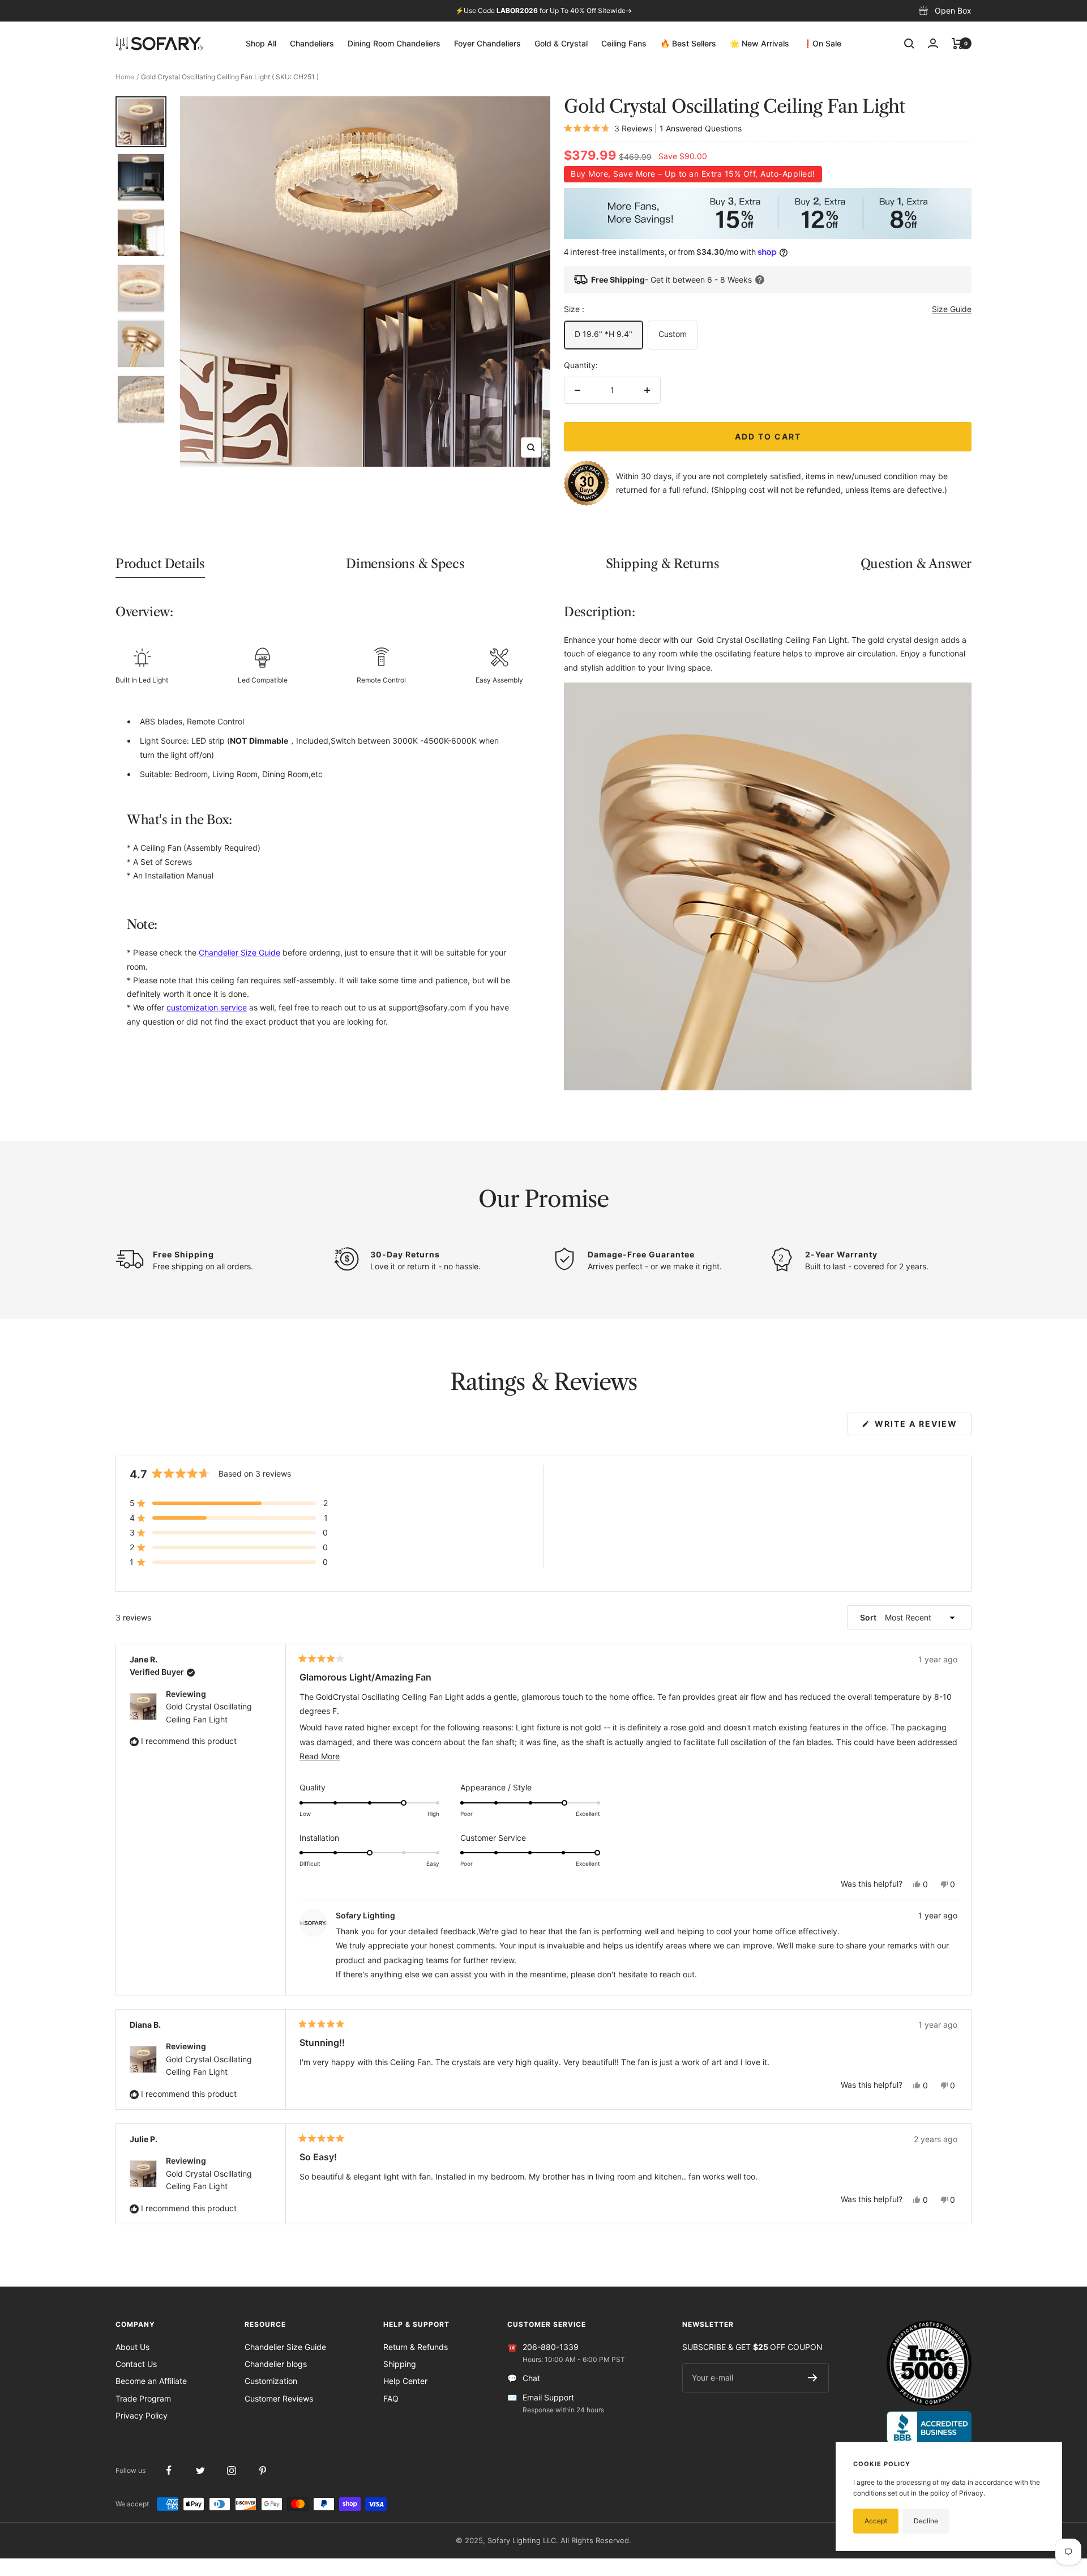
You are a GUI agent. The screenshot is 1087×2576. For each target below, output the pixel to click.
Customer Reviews (279, 2398)
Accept (876, 2521)
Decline (926, 2521)
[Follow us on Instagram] (231, 2470)
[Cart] (958, 44)
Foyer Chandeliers (487, 43)
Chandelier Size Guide (285, 2347)
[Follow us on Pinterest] (262, 2470)
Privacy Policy (142, 2415)
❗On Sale (822, 43)
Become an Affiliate (151, 2381)
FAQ (391, 2398)
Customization (271, 2381)
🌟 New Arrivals (759, 43)
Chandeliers (312, 43)
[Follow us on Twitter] (200, 2470)
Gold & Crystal (561, 43)
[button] (229, 1503)
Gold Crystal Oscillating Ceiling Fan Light (209, 1713)
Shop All (261, 43)
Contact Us (136, 2364)
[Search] (909, 44)
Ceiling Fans (624, 43)
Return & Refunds (416, 2347)
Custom (673, 334)
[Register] (813, 2378)
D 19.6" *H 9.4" (604, 334)
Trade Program (143, 2398)
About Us (132, 2347)
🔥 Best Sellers (688, 43)
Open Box (953, 10)
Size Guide (952, 309)
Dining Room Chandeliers (394, 43)
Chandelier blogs (276, 2364)
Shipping (400, 2364)
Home (125, 77)
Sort (869, 1617)
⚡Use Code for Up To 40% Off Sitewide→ (543, 10)
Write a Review (922, 1427)
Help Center (405, 2381)
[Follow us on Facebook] (169, 2470)
